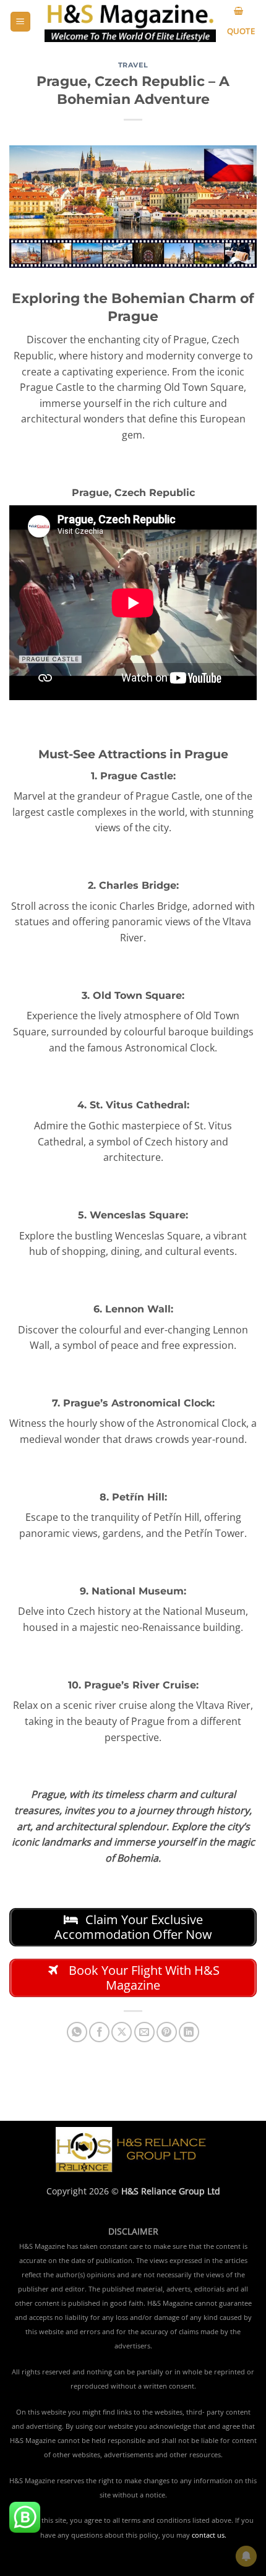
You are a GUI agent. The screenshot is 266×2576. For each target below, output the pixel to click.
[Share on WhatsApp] (77, 2032)
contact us (208, 2535)
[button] (20, 22)
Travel (133, 65)
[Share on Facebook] (99, 2032)
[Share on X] (122, 2032)
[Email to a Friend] (144, 2032)
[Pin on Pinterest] (167, 2032)
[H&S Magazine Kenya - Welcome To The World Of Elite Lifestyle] (130, 21)
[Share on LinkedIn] (189, 2032)
